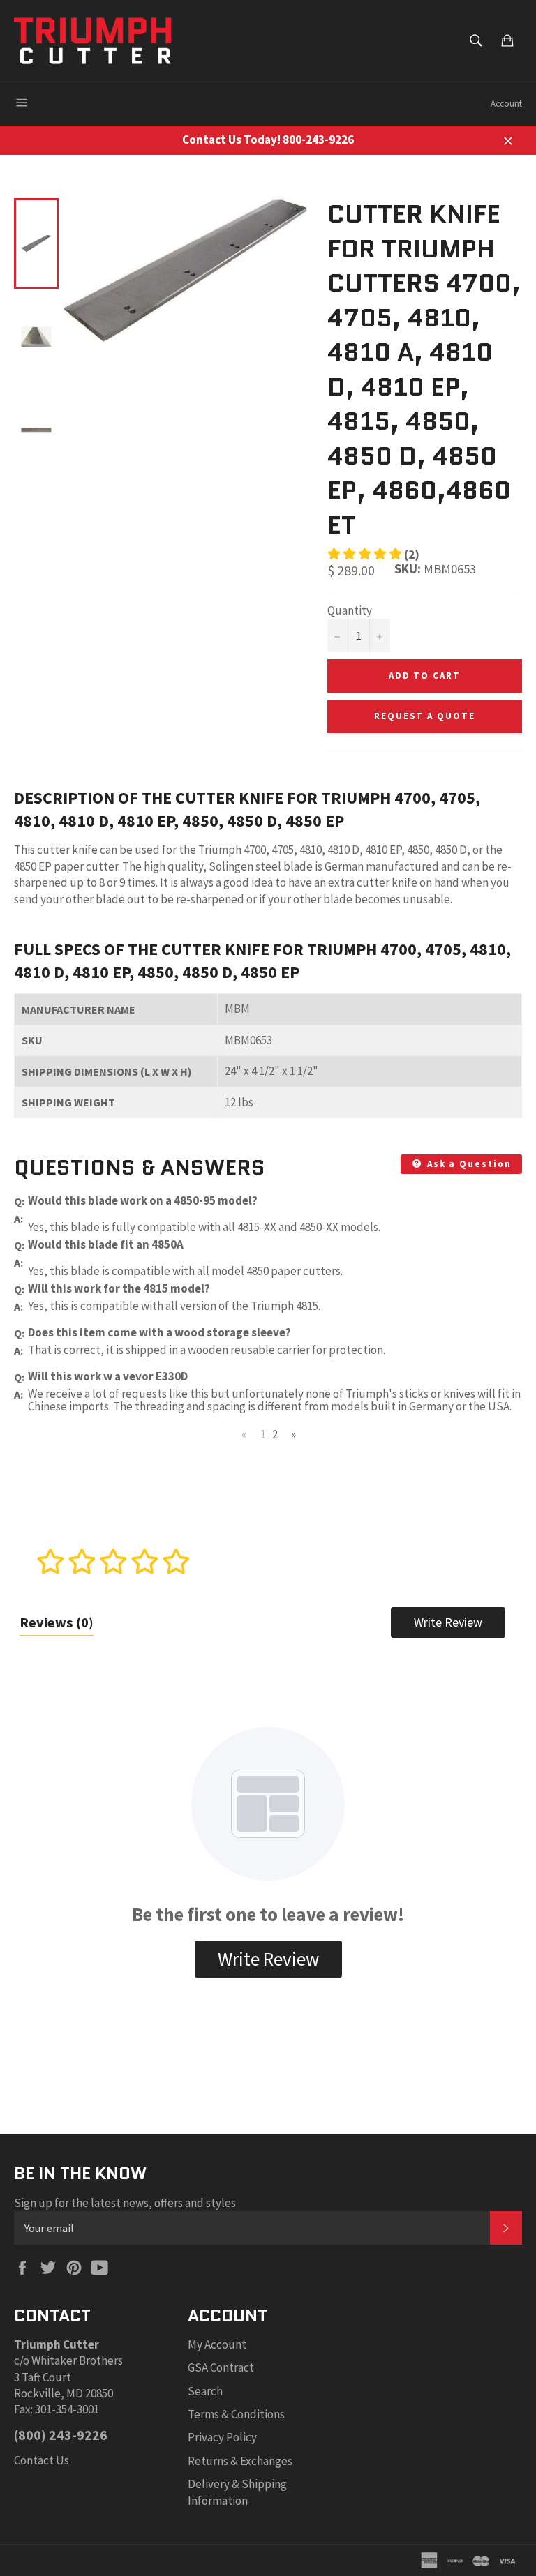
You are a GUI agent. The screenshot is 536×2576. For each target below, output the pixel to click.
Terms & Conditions (236, 2414)
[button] (373, 555)
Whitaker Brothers (77, 2360)
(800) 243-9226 (61, 2435)
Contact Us (42, 2460)
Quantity (350, 610)
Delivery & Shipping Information (237, 2492)
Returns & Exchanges (240, 2461)
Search (205, 2391)
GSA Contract (221, 2367)
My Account (217, 2344)
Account (506, 104)
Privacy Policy (222, 2437)
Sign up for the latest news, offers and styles (125, 2203)
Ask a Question (468, 1164)
